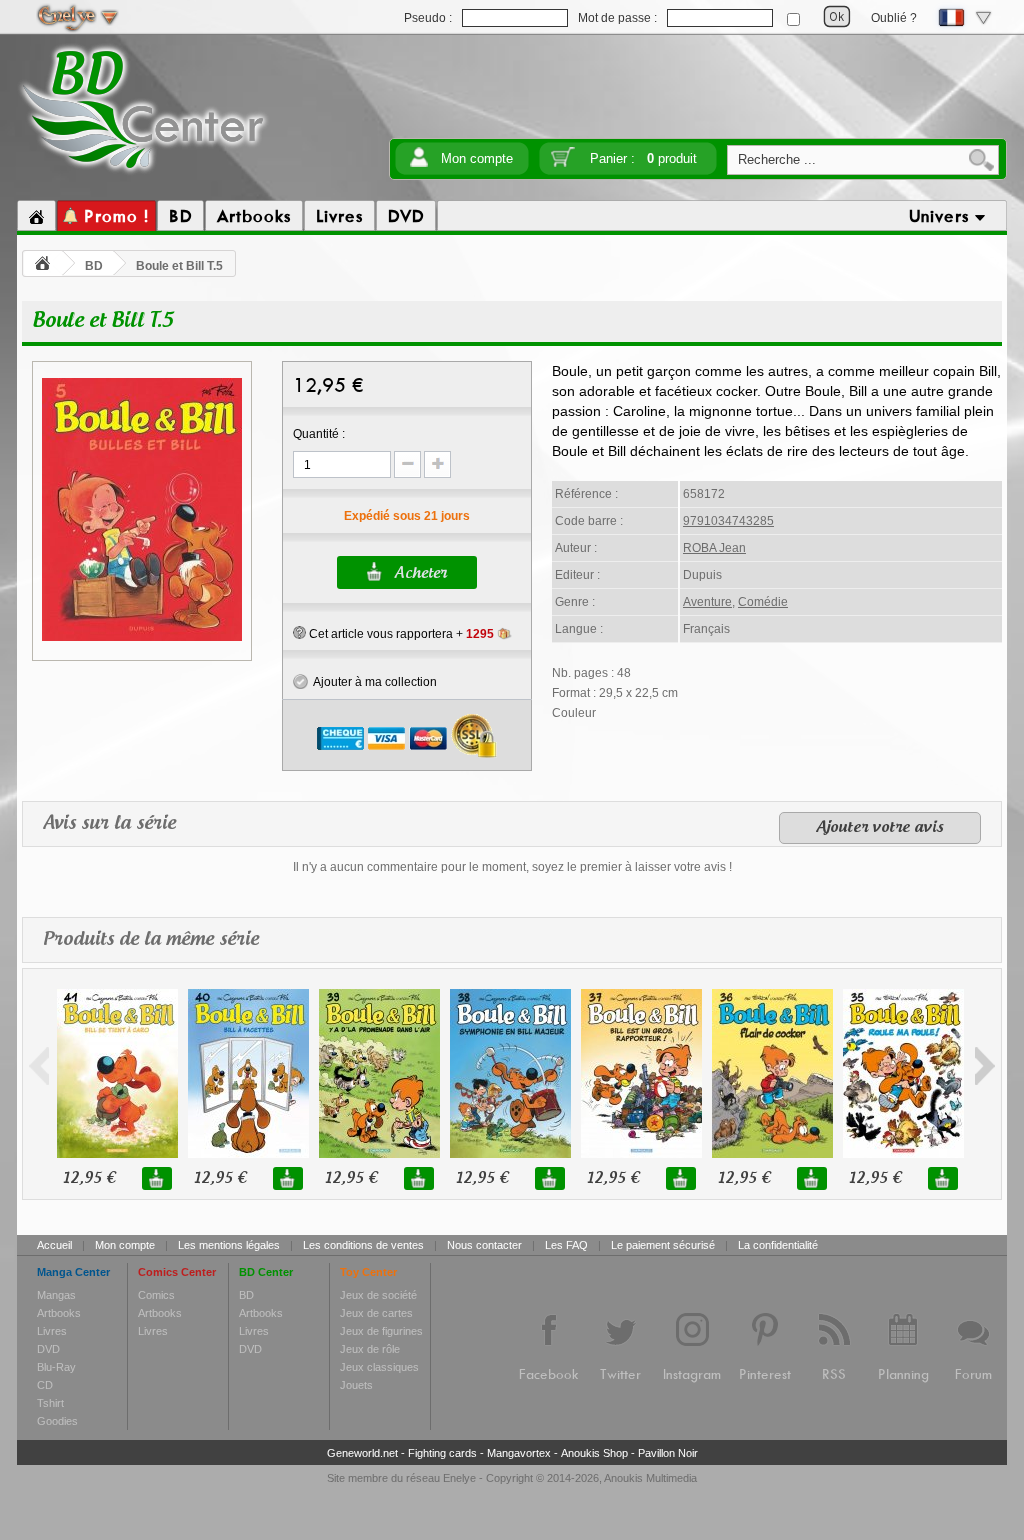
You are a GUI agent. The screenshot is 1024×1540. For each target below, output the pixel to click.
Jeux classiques (379, 1367)
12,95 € (89, 1178)
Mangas (56, 1295)
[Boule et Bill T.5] (142, 638)
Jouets (356, 1385)
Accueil (54, 1245)
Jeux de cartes (376, 1313)
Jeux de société (378, 1295)
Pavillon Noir (668, 1453)
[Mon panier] (563, 163)
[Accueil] (36, 216)
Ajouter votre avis (880, 828)
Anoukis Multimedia (650, 1478)
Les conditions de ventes (363, 1245)
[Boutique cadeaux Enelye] (299, 633)
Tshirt (50, 1403)
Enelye (459, 1478)
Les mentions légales (229, 1245)
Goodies (57, 1421)
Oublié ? (894, 18)
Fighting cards (442, 1453)
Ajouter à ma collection (372, 682)
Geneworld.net (362, 1453)
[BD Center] (143, 173)
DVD (48, 1349)
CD (45, 1385)
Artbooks (59, 1313)
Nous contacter (484, 1245)
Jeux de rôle (370, 1349)
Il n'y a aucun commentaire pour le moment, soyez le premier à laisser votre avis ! (512, 867)
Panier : (643, 158)
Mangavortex (519, 1453)
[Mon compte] (419, 163)
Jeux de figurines (381, 1331)
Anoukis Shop (594, 1453)
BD (94, 266)
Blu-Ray (56, 1367)
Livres (52, 1331)
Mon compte (477, 158)
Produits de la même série (151, 940)
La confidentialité (778, 1245)
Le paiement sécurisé (663, 1245)
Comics (156, 1295)
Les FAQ (566, 1245)
